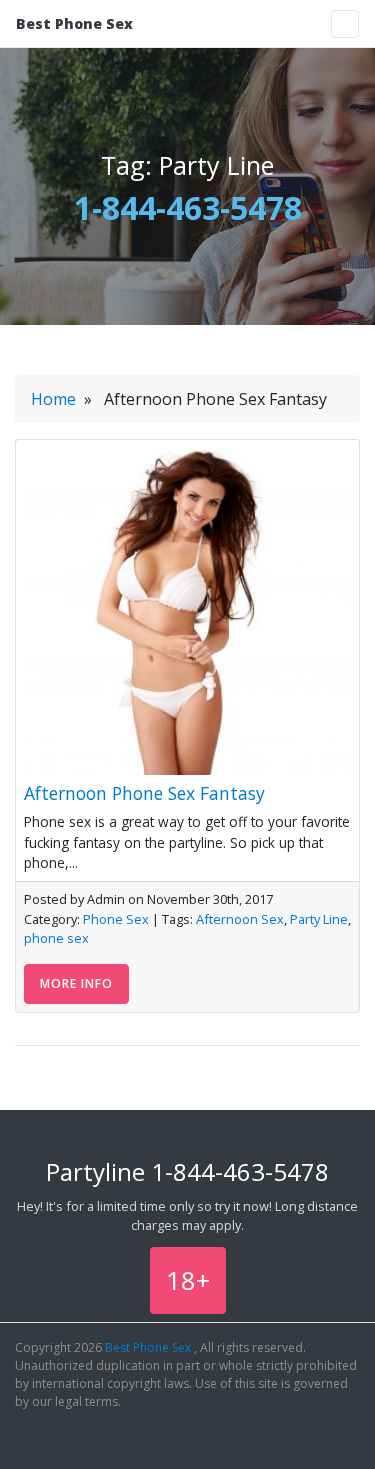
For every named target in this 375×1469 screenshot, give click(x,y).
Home (53, 399)
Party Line (319, 919)
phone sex (56, 938)
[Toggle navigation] (345, 24)
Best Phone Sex (74, 23)
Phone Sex (116, 919)
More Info (76, 983)
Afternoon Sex (240, 919)
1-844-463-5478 (188, 207)
